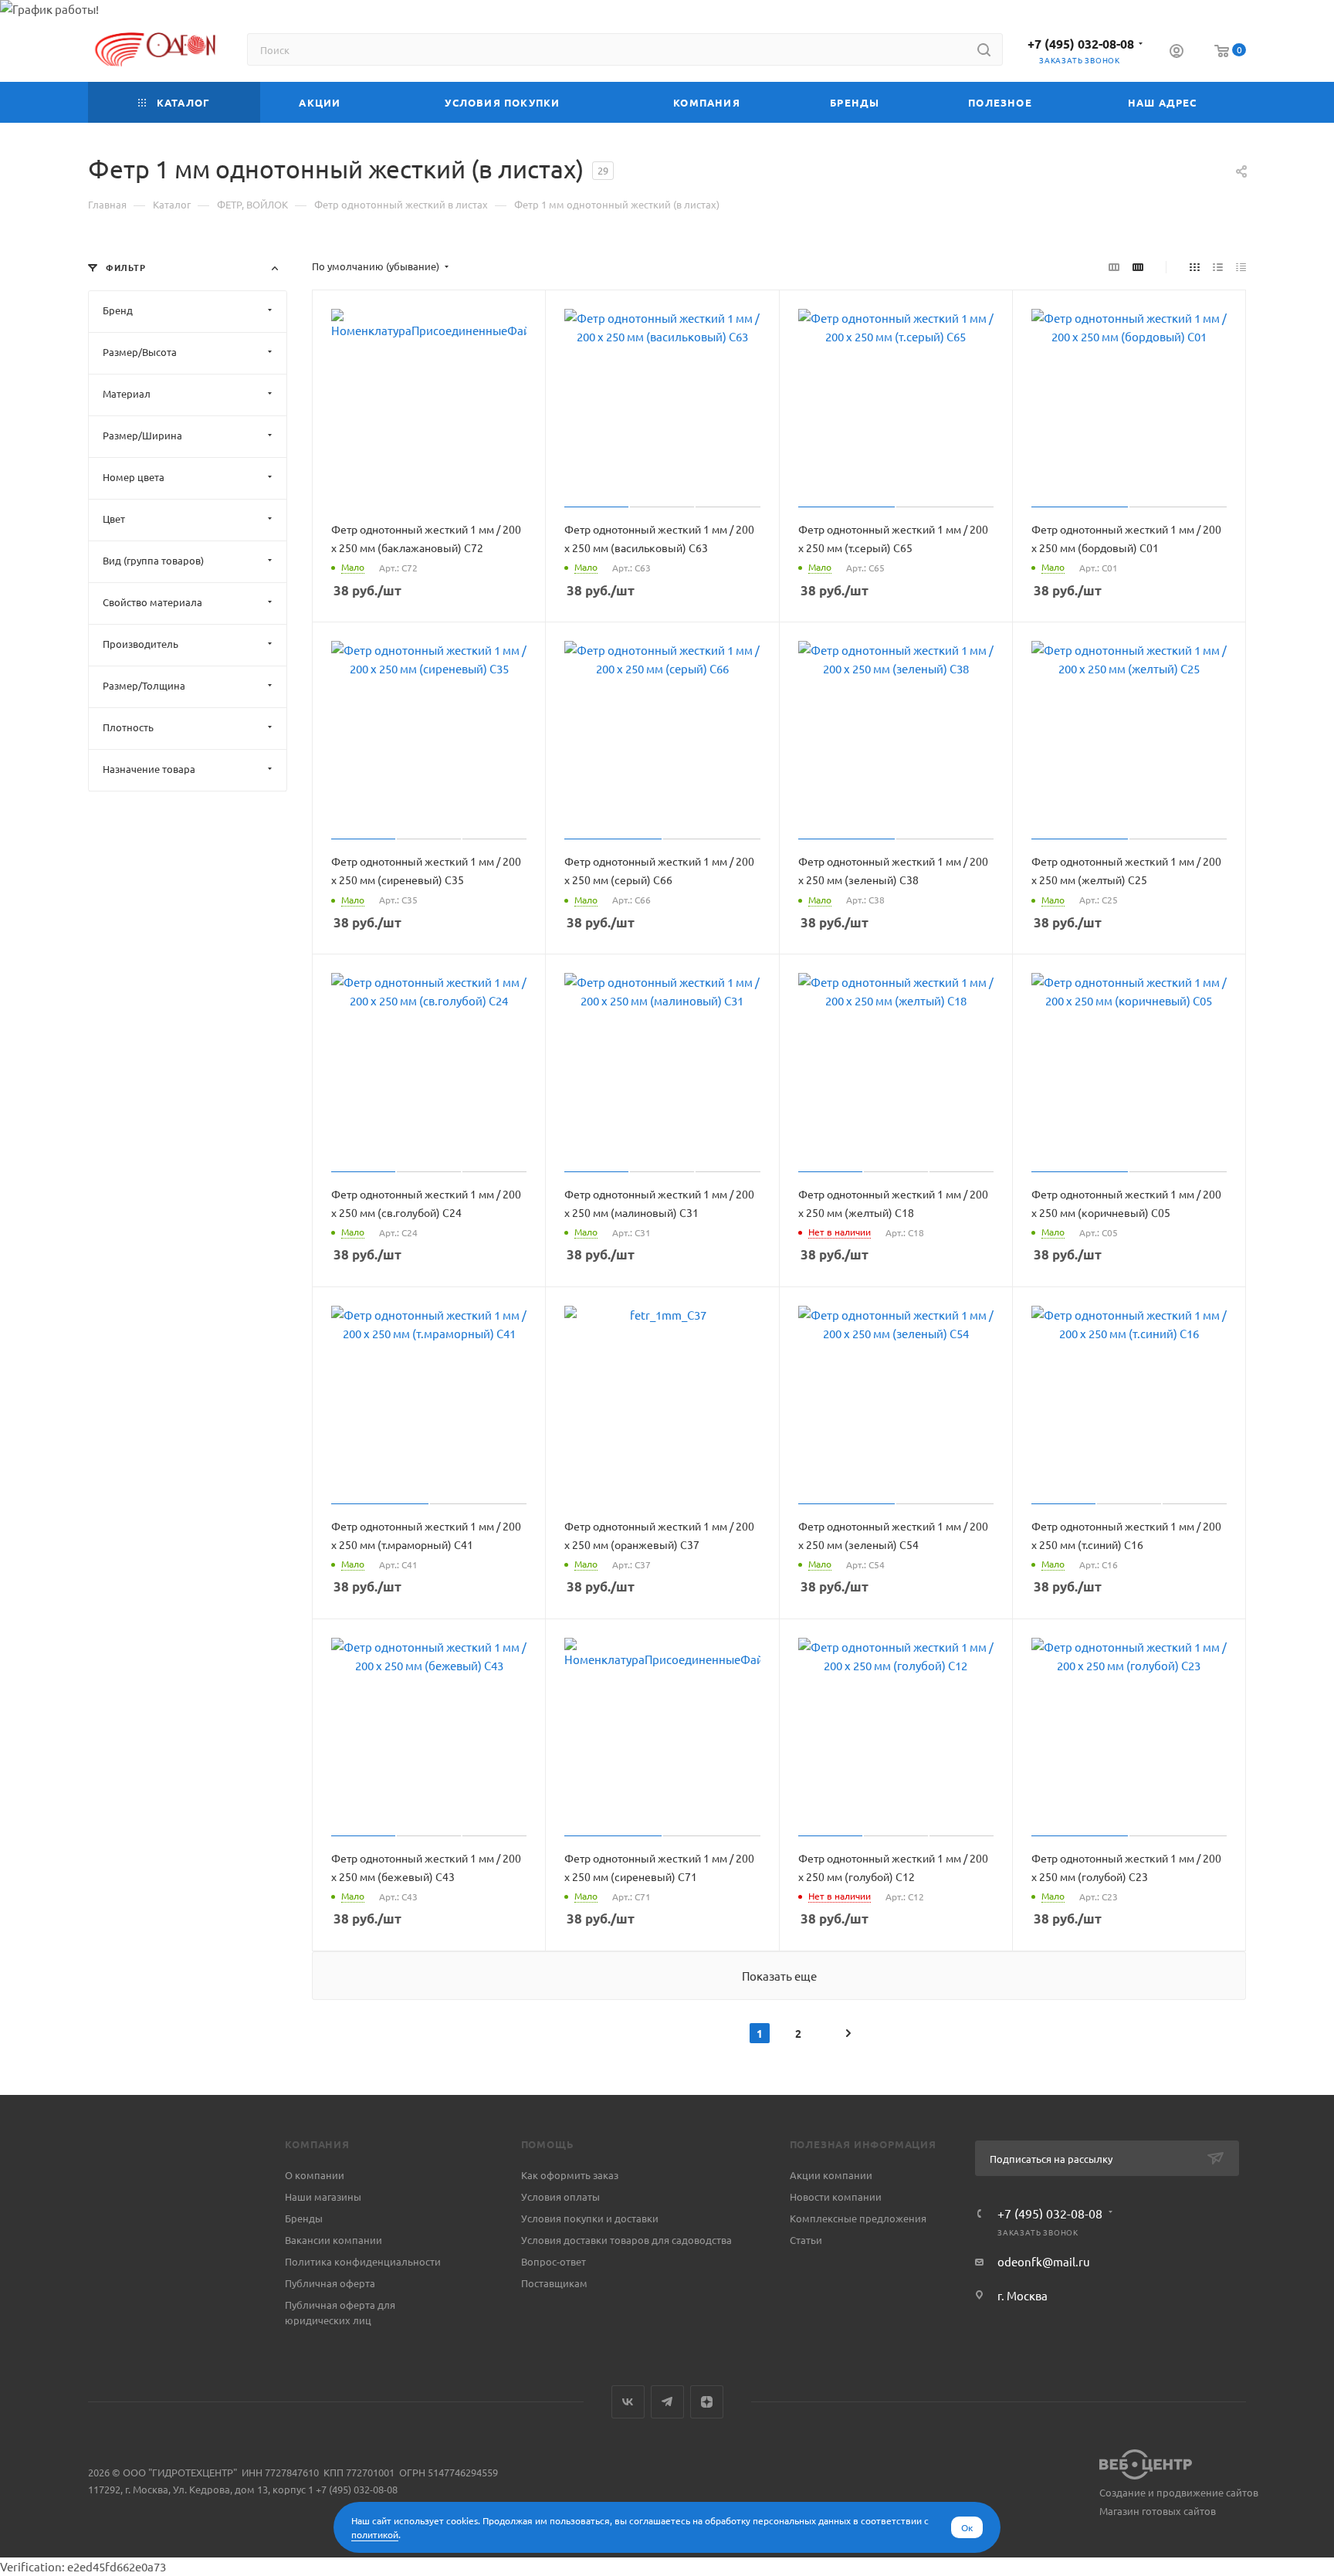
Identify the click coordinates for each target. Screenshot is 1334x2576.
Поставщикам (554, 2283)
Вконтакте (628, 2402)
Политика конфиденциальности (363, 2261)
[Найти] (984, 49)
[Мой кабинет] (1177, 53)
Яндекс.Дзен (707, 2402)
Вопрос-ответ (554, 2261)
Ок (967, 2527)
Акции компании (831, 2175)
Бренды (304, 2218)
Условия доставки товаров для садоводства (626, 2240)
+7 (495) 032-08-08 (1081, 44)
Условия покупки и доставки (590, 2218)
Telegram (667, 2402)
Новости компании (836, 2196)
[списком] (1218, 266)
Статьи (806, 2240)
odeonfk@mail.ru (1044, 2261)
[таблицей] (1241, 266)
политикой (375, 2534)
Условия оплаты (560, 2196)
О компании (315, 2175)
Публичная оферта (330, 2283)
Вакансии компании (333, 2240)
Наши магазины (323, 2196)
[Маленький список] (1114, 266)
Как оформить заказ (570, 2175)
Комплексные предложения (858, 2218)
